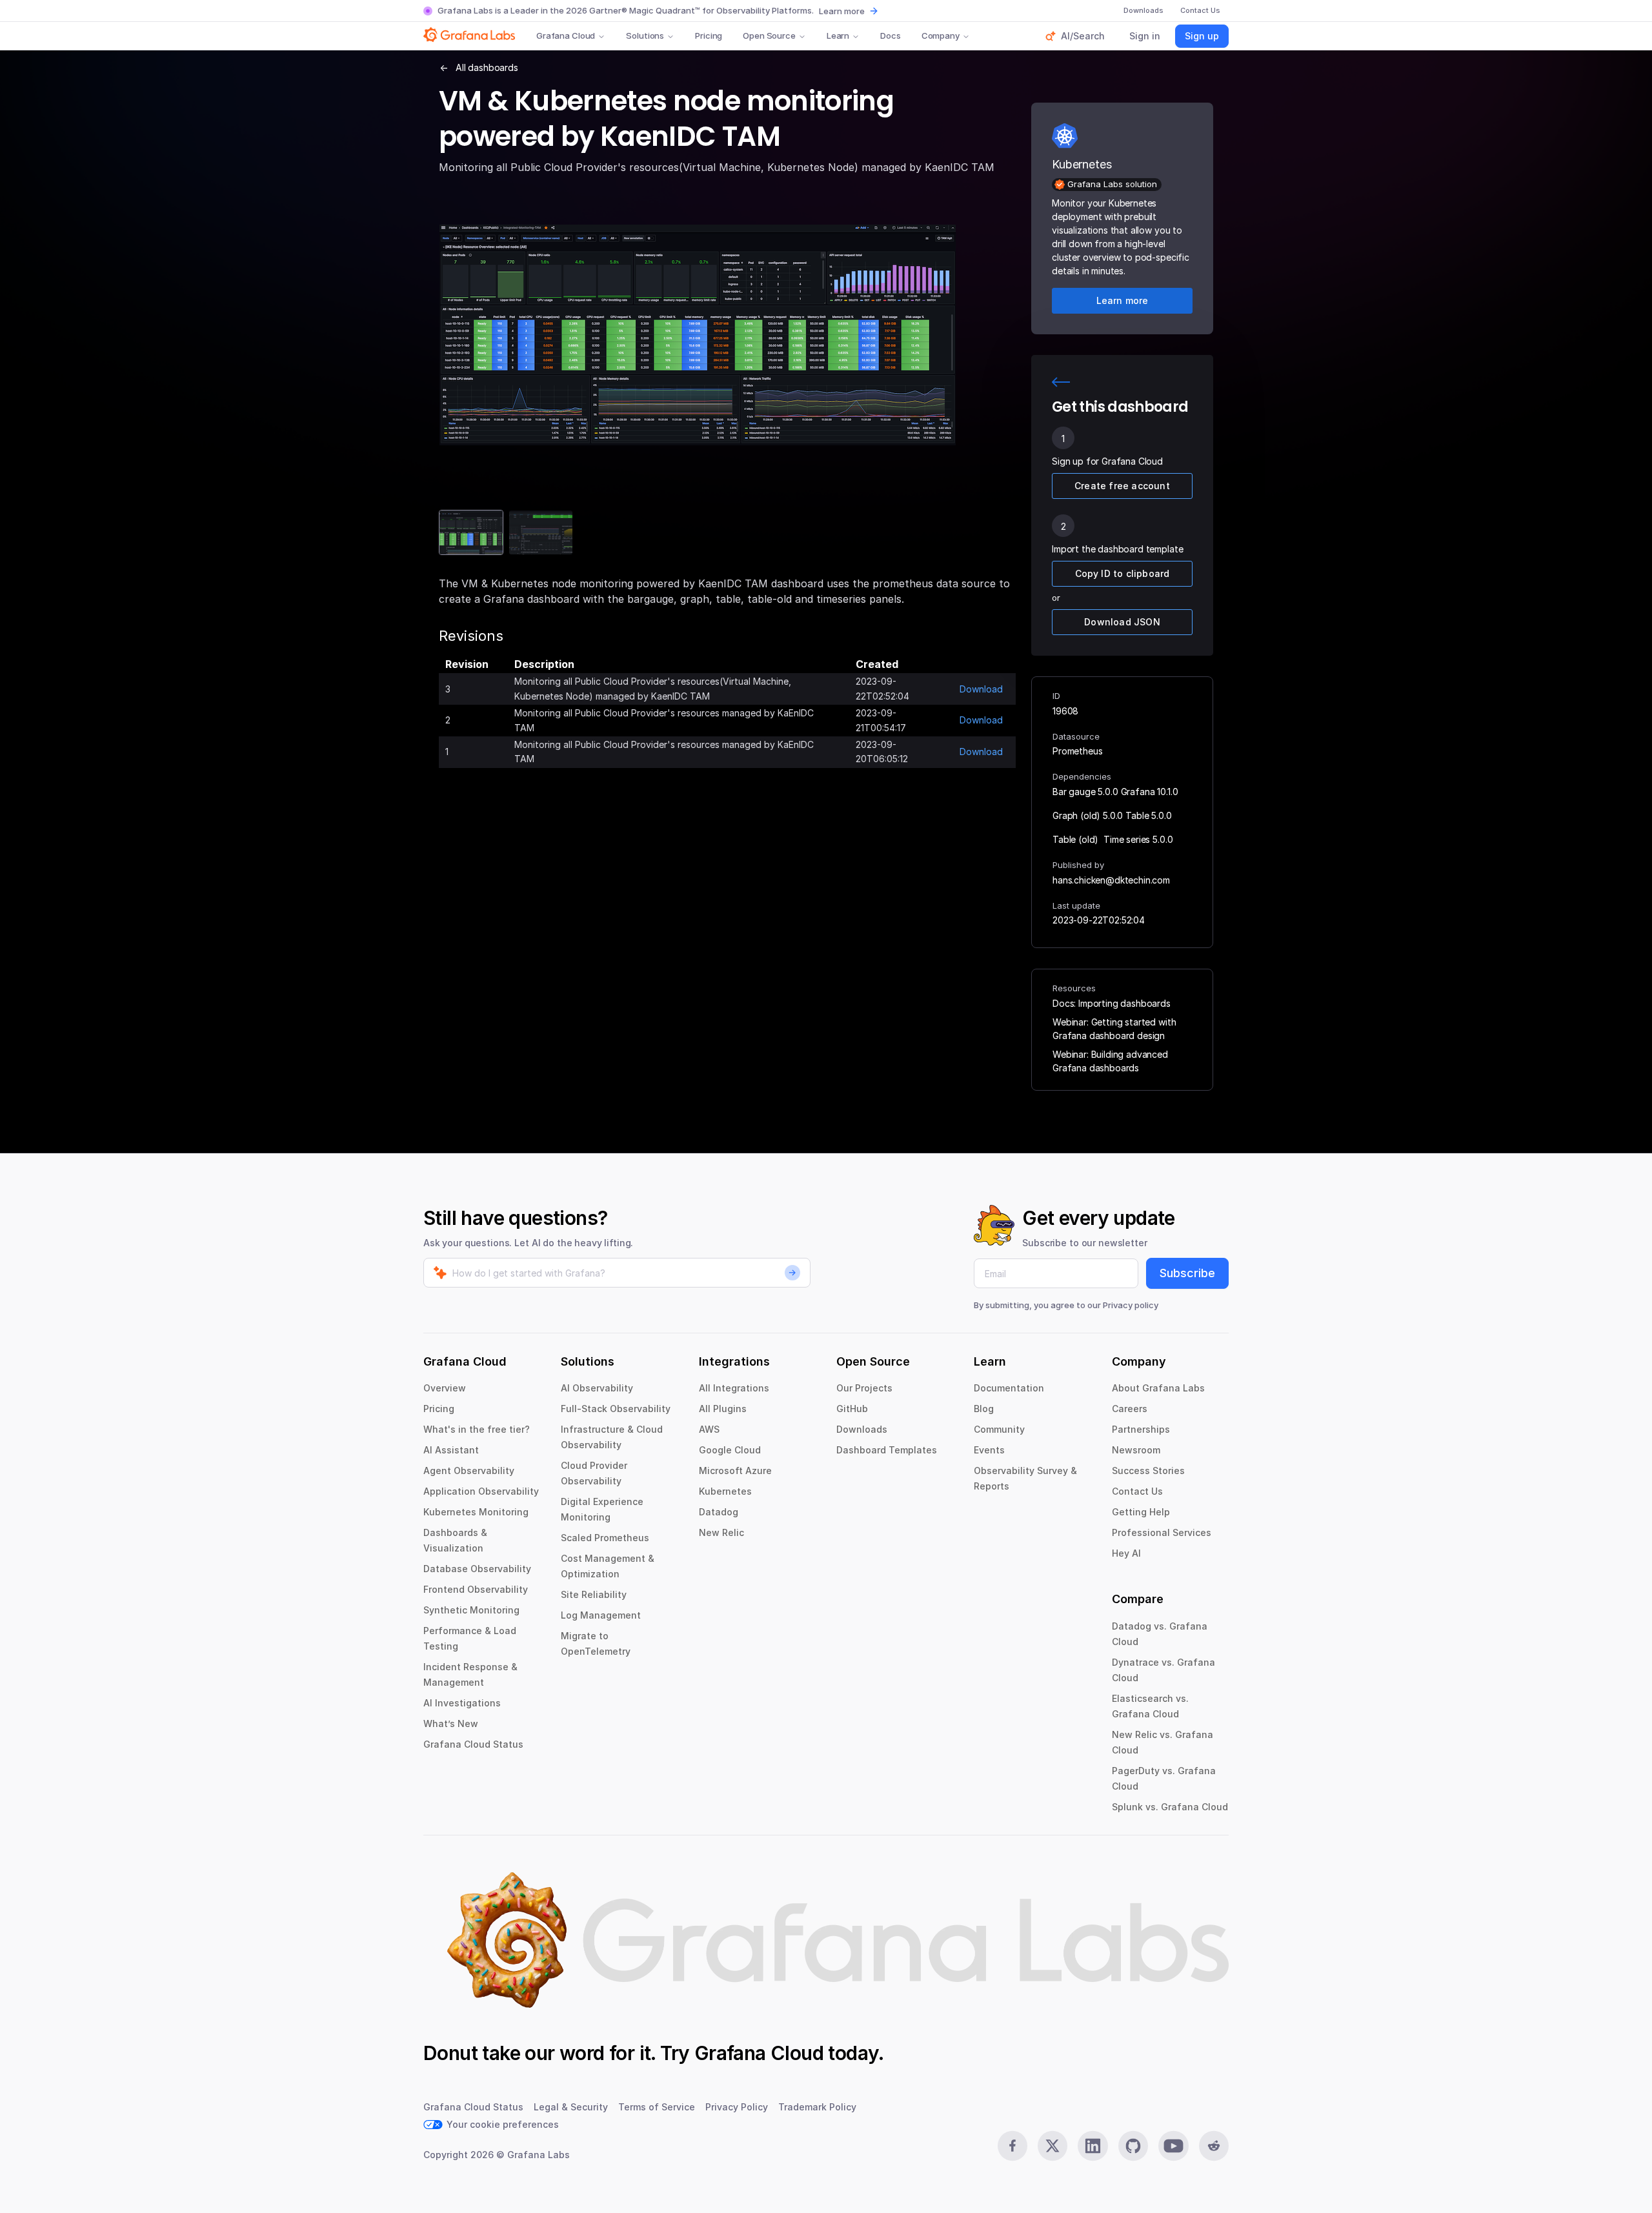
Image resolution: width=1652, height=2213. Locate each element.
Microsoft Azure (735, 1470)
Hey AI (1126, 1553)
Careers (1130, 1409)
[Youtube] (1173, 2146)
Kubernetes (725, 1491)
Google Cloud (730, 1450)
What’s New (451, 1723)
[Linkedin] (1093, 2146)
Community (999, 1429)
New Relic (721, 1532)
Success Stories (1148, 1470)
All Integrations (734, 1388)
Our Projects (864, 1388)
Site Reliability (594, 1594)
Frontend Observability (476, 1589)
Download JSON (1122, 622)
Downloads (862, 1429)
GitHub (852, 1409)
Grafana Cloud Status (473, 1744)
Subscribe (1187, 1273)
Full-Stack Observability (616, 1409)
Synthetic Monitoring (471, 1610)
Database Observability (477, 1569)
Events (989, 1450)
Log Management (601, 1615)
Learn (838, 35)
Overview (445, 1388)
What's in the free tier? (477, 1429)
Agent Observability (469, 1470)
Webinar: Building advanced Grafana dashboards (1110, 1061)
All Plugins (723, 1409)
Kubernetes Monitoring (476, 1512)
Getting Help (1141, 1512)
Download (981, 689)
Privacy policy (1131, 1305)
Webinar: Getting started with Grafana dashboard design (1114, 1029)
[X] (1053, 2146)
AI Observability (597, 1388)
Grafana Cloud (566, 35)
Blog (984, 1409)
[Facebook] (1012, 2146)
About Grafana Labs (1158, 1388)
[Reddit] (1214, 2146)
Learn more (842, 11)
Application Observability (481, 1491)
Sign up (1202, 36)
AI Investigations (462, 1703)
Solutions (645, 35)
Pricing (709, 35)
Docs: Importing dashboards (1112, 1003)
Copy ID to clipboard (1123, 573)
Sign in (1145, 36)
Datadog (719, 1512)
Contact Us (1137, 1491)
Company (941, 35)
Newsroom (1136, 1450)
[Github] (1133, 2146)
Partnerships (1141, 1429)
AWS (709, 1429)
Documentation (1009, 1388)
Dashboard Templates (887, 1450)
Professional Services (1162, 1532)
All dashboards (487, 67)
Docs (890, 35)
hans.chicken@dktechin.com (1111, 880)
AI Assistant (451, 1450)
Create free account (1122, 486)
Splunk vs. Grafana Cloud (1170, 1807)
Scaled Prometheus (605, 1538)
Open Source (769, 35)
